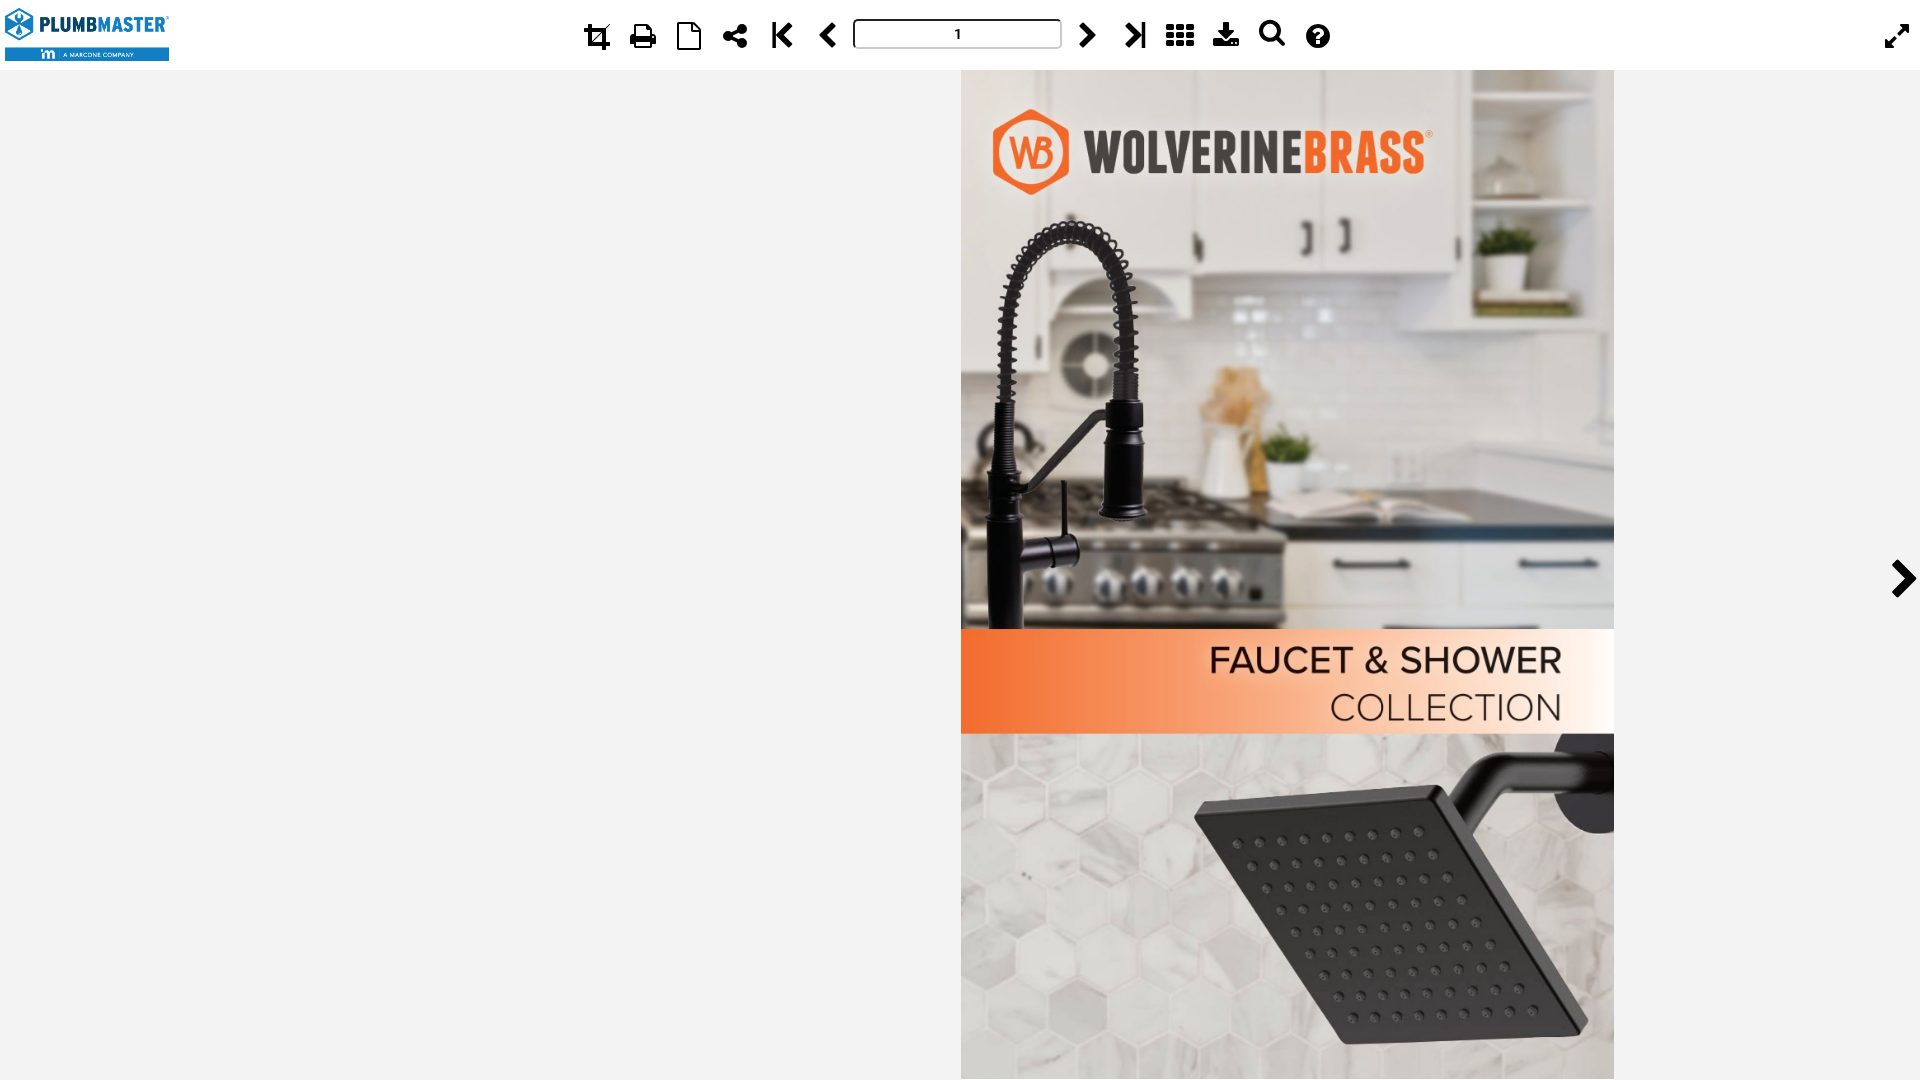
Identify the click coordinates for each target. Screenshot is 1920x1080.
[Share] (735, 35)
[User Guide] (1318, 35)
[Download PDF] (1226, 35)
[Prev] (827, 35)
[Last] (1134, 35)
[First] (781, 35)
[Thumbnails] (1180, 35)
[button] (1899, 575)
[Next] (1088, 35)
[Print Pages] (643, 35)
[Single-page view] (689, 35)
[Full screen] (1897, 35)
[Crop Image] (597, 35)
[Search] (1272, 35)
